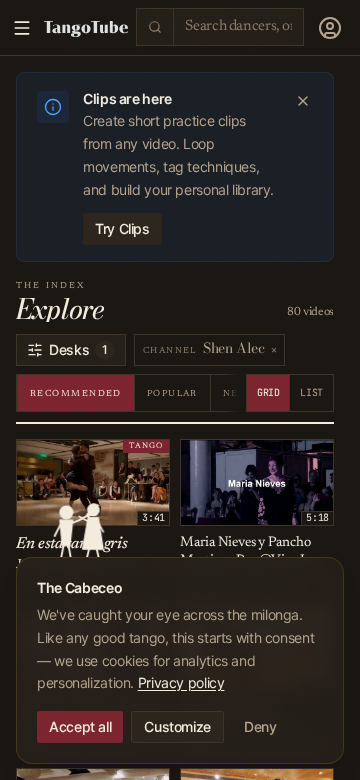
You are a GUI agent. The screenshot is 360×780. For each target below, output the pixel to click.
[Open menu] (330, 28)
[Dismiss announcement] (303, 101)
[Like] (35, 458)
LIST (311, 392)
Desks (78, 349)
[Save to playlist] (57, 458)
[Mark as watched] (79, 458)
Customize (177, 726)
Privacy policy (181, 682)
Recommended (76, 393)
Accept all (80, 726)
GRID (268, 392)
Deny (260, 726)
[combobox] (238, 26)
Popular (172, 393)
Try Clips (122, 228)
